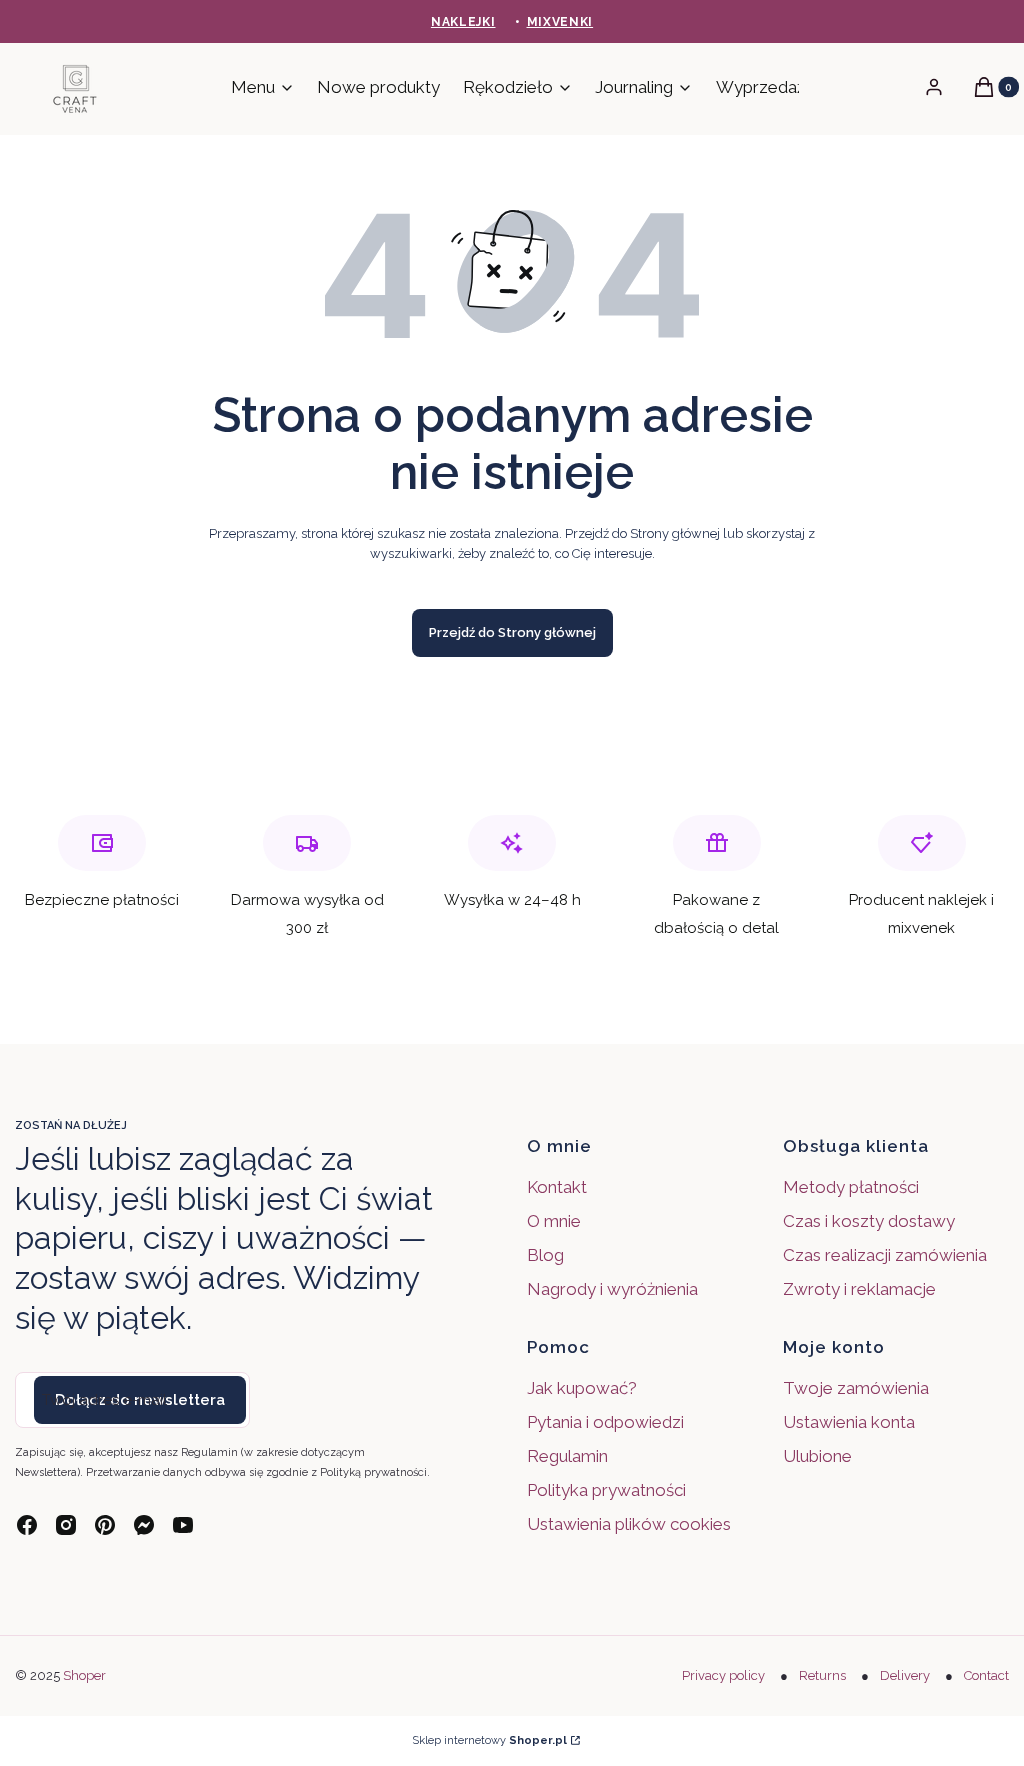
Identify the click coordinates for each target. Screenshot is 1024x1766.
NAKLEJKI (463, 22)
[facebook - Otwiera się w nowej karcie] (27, 1525)
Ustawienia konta (849, 1422)
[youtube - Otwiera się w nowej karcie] (183, 1525)
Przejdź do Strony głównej (512, 632)
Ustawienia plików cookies (631, 1524)
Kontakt (557, 1187)
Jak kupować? (582, 1388)
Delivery (905, 1675)
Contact (986, 1675)
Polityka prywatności (606, 1490)
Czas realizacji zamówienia (885, 1255)
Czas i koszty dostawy (869, 1221)
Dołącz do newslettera (140, 1400)
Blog (545, 1255)
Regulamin (567, 1456)
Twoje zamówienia (856, 1388)
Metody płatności (851, 1187)
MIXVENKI (560, 22)
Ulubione (817, 1456)
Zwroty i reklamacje (859, 1289)
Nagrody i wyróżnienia (612, 1289)
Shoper (84, 1675)
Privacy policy (723, 1675)
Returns (822, 1675)
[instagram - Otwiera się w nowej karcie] (66, 1525)
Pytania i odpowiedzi (605, 1422)
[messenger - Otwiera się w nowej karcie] (144, 1525)
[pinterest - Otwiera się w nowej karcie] (105, 1525)
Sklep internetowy (489, 1740)
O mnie (554, 1221)
